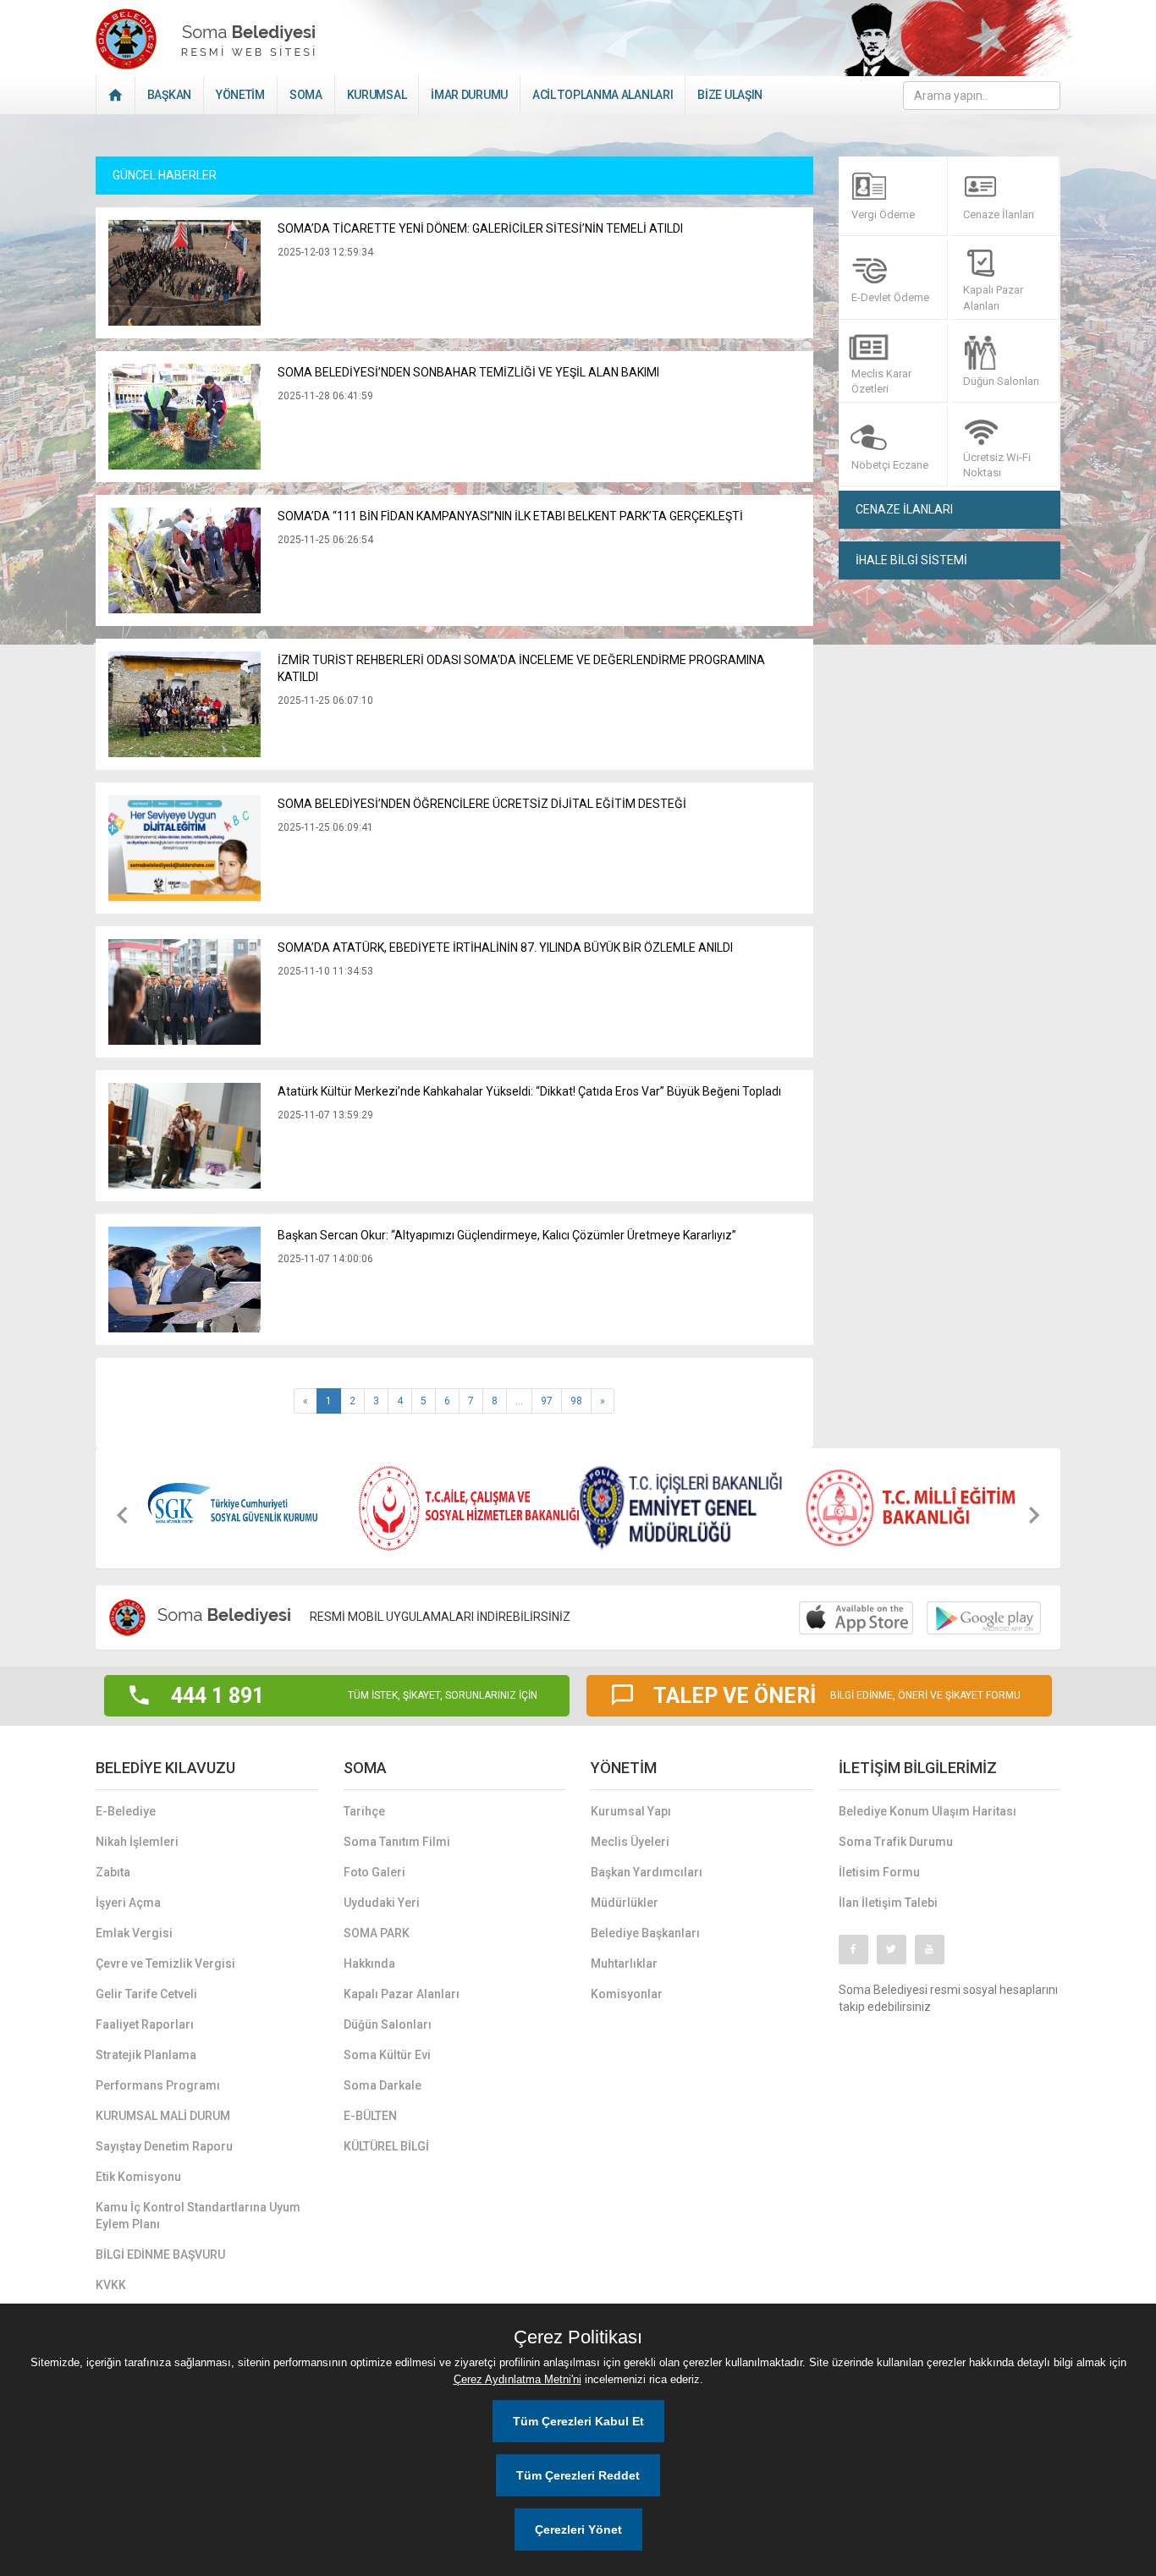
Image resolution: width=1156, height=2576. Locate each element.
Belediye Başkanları (645, 1933)
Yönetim (240, 95)
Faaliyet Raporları (145, 2024)
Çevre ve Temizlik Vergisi (165, 1964)
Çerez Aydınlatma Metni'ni (517, 2379)
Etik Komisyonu (138, 2177)
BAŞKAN (169, 95)
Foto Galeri (374, 1872)
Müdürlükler (625, 1903)
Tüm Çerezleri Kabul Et (578, 2421)
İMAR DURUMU (469, 95)
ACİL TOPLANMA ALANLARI (603, 95)
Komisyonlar (627, 1994)
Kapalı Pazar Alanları (402, 1994)
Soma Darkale (383, 2085)
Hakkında (369, 1964)
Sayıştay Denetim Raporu (164, 2146)
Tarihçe (364, 1811)
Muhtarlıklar (624, 1964)
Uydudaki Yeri (382, 1903)
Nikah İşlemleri (137, 1842)
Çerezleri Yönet (578, 2529)
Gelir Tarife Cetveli (146, 1994)
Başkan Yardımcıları (647, 1872)
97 (547, 1401)
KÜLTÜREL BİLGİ (386, 2146)
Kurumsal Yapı (631, 1811)
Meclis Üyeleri (630, 1842)
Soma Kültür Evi (387, 2055)
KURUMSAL (377, 95)
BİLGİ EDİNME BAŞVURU (160, 2255)
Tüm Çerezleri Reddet (578, 2475)
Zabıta (113, 1872)
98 (576, 1401)
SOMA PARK (377, 1933)
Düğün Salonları (388, 2024)
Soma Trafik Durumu (896, 1842)
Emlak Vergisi (134, 1933)
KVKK (111, 2285)
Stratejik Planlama (146, 2055)
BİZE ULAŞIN (730, 95)
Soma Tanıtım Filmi (397, 1842)
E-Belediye (126, 1811)
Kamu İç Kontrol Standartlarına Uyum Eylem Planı (198, 2216)
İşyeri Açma (128, 1903)
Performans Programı (158, 2085)
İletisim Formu (879, 1872)
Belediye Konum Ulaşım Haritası (928, 1811)
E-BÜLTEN (370, 2116)
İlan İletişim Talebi (888, 1903)
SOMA (306, 95)
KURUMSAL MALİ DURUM (163, 2116)
